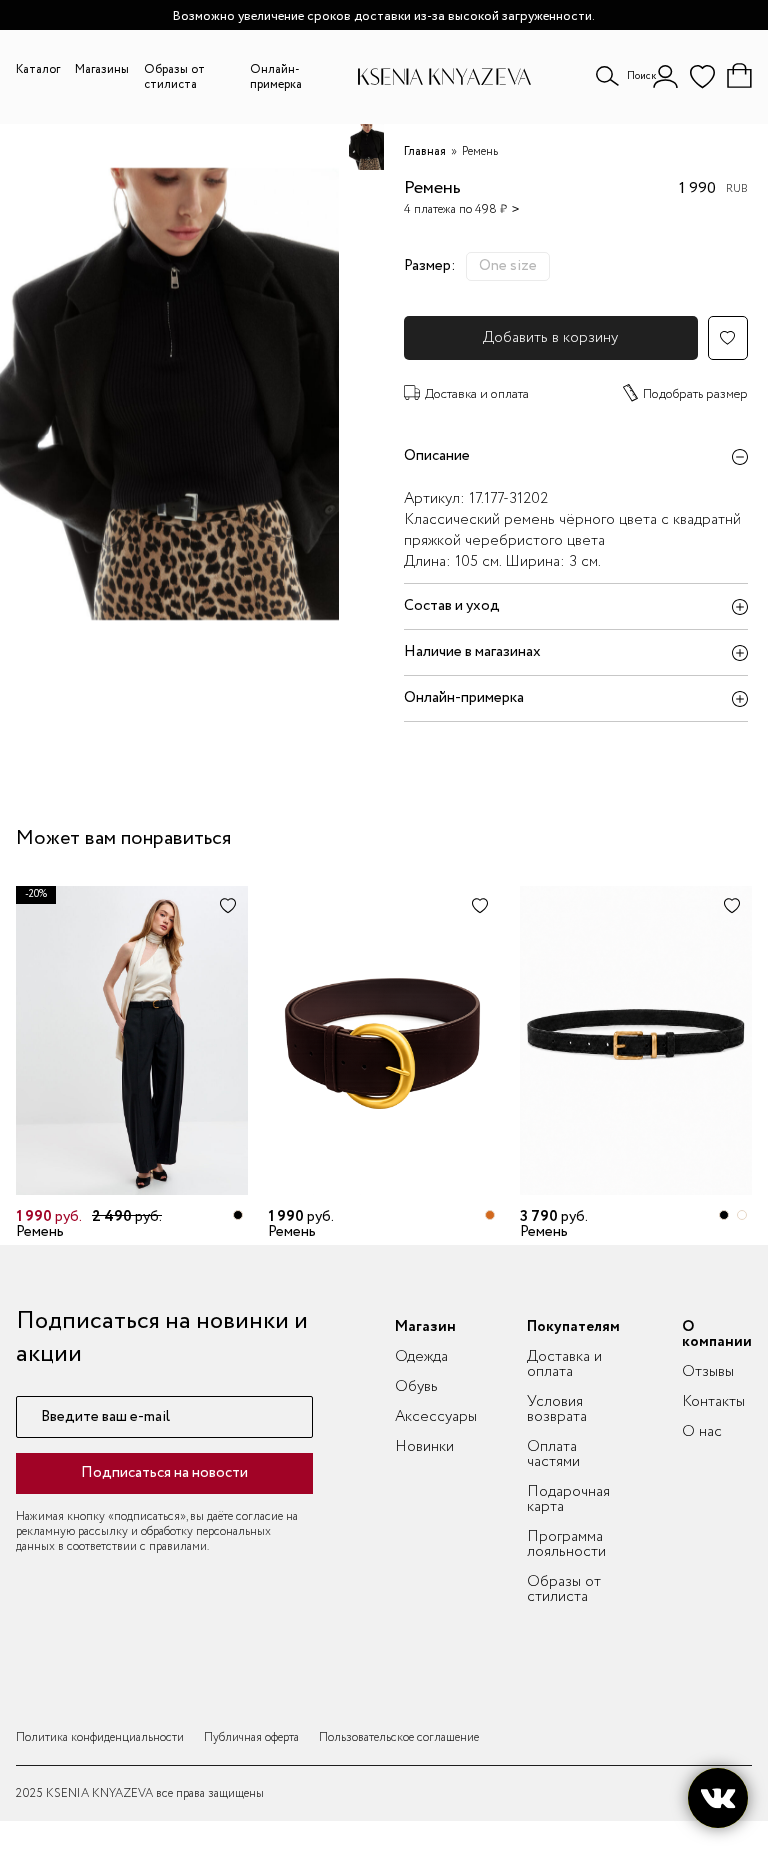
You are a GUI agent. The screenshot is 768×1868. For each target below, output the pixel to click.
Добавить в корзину (550, 338)
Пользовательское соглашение (399, 1737)
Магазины (102, 69)
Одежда (421, 1357)
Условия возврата (557, 1409)
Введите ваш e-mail (105, 1417)
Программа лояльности (566, 1544)
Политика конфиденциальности (100, 1737)
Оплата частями (553, 1454)
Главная (425, 151)
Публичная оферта (251, 1737)
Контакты (713, 1402)
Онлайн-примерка (276, 77)
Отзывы (708, 1372)
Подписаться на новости (164, 1473)
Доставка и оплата (477, 394)
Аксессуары (436, 1417)
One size (508, 266)
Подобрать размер (695, 394)
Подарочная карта (568, 1499)
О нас (702, 1432)
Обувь (416, 1387)
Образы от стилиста (174, 77)
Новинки (424, 1447)
